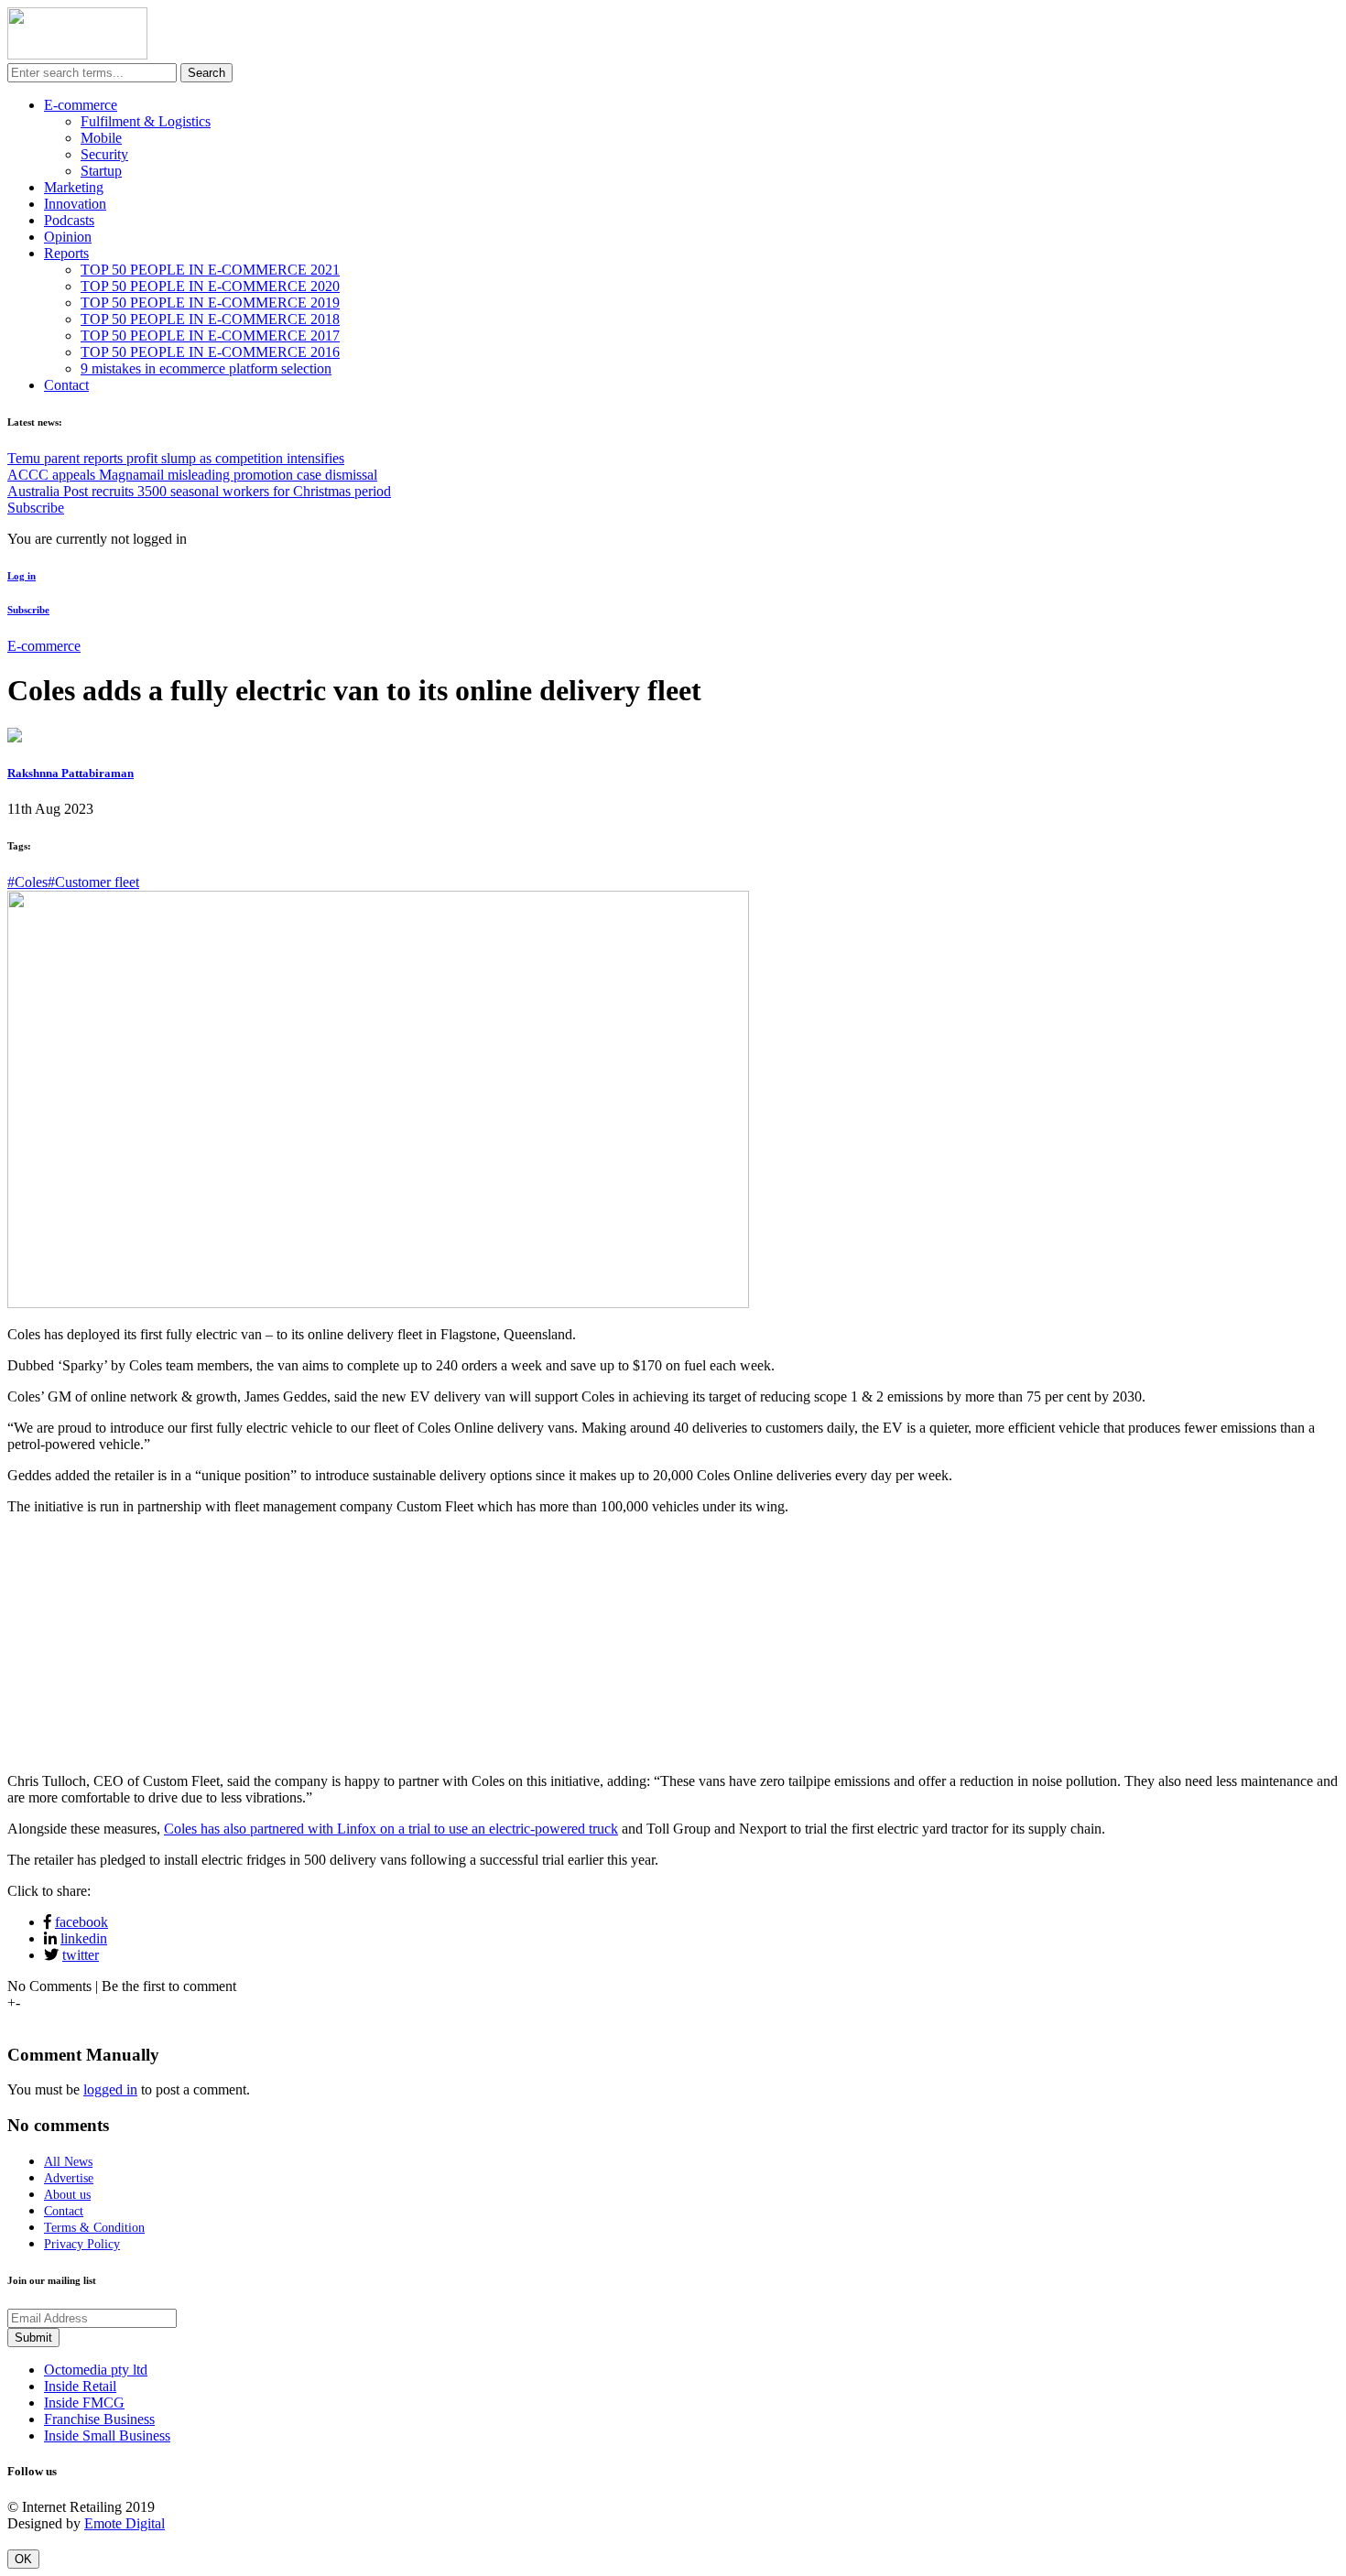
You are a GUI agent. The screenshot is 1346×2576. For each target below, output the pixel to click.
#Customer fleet (93, 882)
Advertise (69, 2178)
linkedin (84, 1938)
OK (23, 2559)
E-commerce (81, 105)
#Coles (27, 882)
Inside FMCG (84, 2403)
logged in (110, 2089)
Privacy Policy (82, 2244)
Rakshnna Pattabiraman (71, 773)
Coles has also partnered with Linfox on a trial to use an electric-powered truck (391, 1829)
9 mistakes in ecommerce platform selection (206, 368)
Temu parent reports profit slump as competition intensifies (176, 458)
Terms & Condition (94, 2228)
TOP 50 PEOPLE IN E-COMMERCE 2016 (210, 352)
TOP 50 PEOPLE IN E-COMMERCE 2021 (210, 270)
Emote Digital (125, 2523)
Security (104, 154)
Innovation (75, 204)
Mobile (101, 138)
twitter (81, 1955)
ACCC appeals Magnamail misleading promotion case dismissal (192, 475)
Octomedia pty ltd (96, 2370)
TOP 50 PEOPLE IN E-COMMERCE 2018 (210, 319)
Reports (66, 253)
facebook (81, 1922)
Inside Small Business (107, 2435)
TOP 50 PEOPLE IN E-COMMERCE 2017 (210, 336)
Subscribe (36, 508)
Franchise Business (99, 2419)
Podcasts (69, 220)
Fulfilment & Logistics (146, 121)
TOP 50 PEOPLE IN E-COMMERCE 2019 (210, 303)
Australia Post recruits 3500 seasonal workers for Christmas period (199, 491)
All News (68, 2162)
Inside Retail (80, 2386)
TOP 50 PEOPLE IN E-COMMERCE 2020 (210, 286)
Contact (66, 385)
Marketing (74, 187)
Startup (101, 171)
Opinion (68, 237)
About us (67, 2195)
